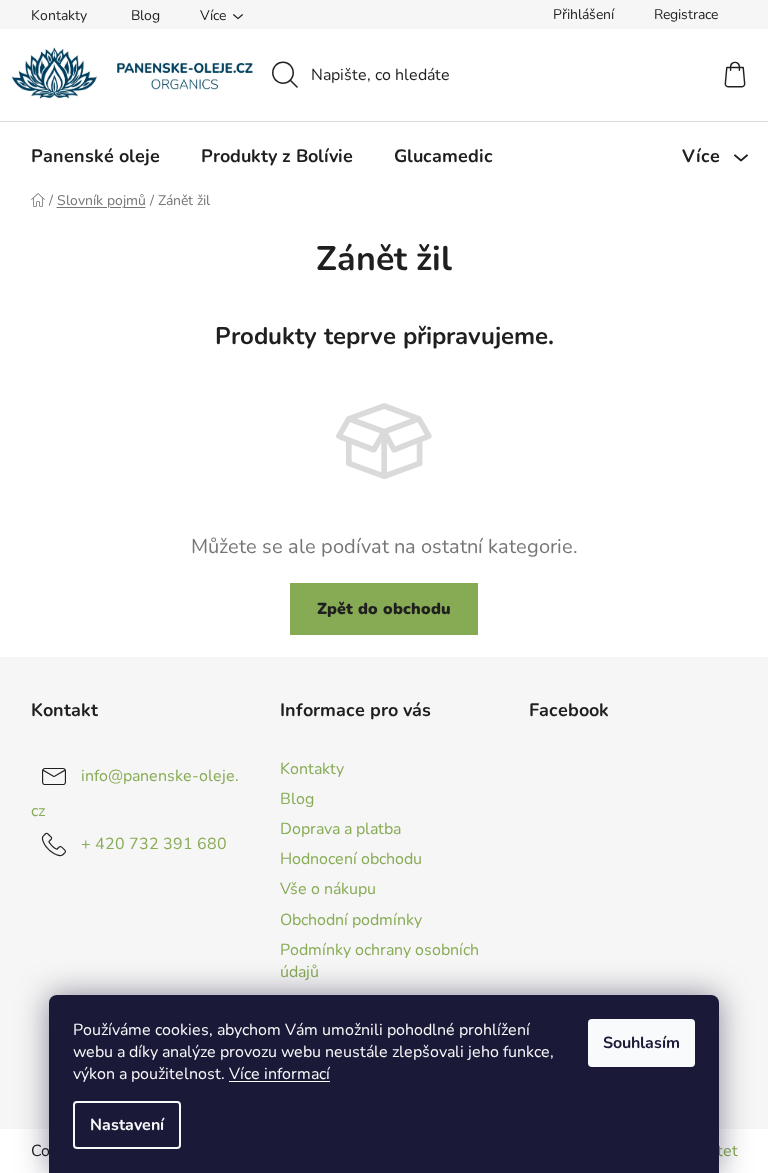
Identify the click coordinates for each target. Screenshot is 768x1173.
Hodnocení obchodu (351, 859)
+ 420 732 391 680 (154, 844)
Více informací (279, 1074)
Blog (145, 15)
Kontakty (59, 15)
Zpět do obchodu (384, 609)
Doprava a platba (340, 829)
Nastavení (127, 1125)
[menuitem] (95, 156)
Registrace (686, 14)
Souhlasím (641, 1043)
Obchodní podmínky (351, 920)
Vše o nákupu (328, 889)
